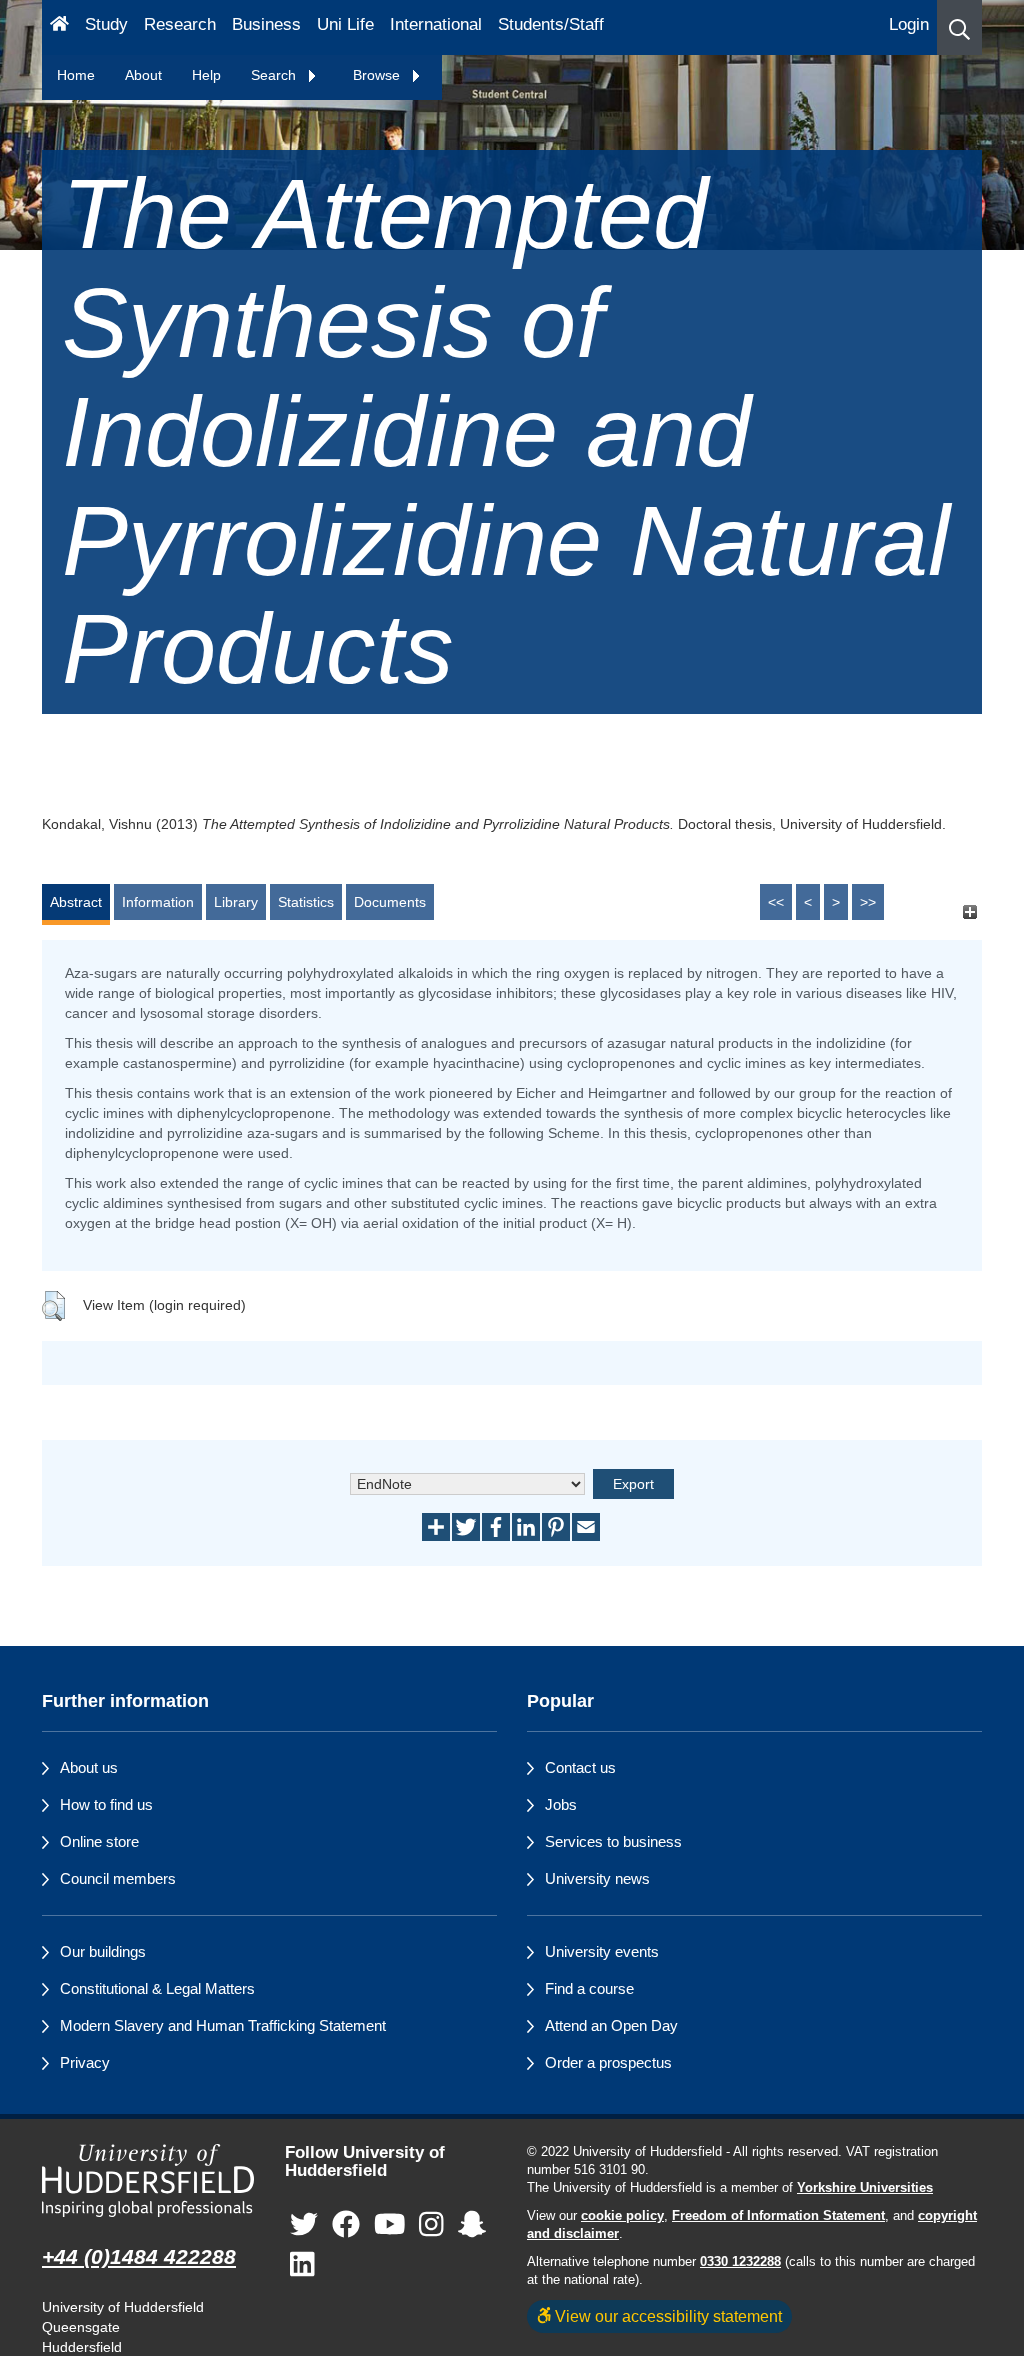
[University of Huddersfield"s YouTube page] (390, 2225)
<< (776, 902)
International (436, 24)
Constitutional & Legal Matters (157, 1988)
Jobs (561, 1804)
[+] (969, 911)
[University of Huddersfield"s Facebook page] (346, 2225)
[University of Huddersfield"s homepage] (148, 2181)
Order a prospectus (608, 2062)
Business (266, 24)
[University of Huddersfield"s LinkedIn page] (302, 2265)
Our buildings (103, 1951)
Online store (99, 1841)
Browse (378, 75)
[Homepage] (59, 27)
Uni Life (345, 24)
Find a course (589, 1988)
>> (868, 902)
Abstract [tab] (76, 902)
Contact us (580, 1767)
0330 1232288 (740, 2262)
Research (180, 24)
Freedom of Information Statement (778, 2216)
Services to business (613, 1841)
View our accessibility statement (666, 2316)
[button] (959, 27)
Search (275, 75)
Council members (118, 1878)
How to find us (106, 1804)
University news (597, 1878)
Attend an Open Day (611, 2025)
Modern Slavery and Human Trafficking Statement (223, 2025)
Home (76, 75)
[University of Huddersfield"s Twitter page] (304, 2225)
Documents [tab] (390, 902)
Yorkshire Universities (865, 2188)
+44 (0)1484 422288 (139, 2256)
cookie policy (622, 2216)
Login (909, 24)
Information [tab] (158, 902)
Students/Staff (551, 24)
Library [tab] (236, 902)
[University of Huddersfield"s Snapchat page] (472, 2225)
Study (106, 24)
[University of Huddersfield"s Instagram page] (431, 2225)
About (143, 75)
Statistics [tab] (306, 902)
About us (89, 1767)
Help (206, 75)
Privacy (85, 2062)
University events (602, 1951)
